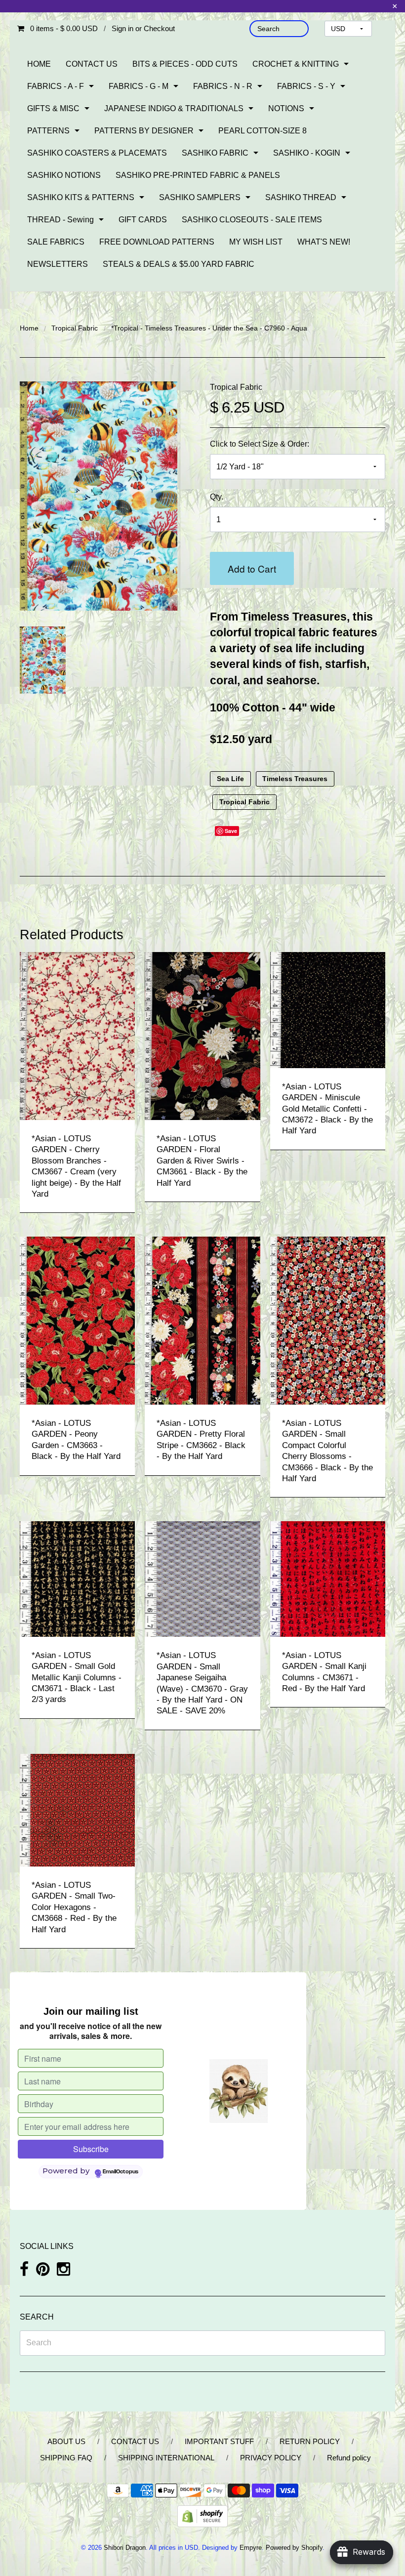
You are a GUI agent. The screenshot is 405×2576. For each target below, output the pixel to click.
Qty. (217, 497)
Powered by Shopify (294, 2548)
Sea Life (230, 779)
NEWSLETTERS (58, 264)
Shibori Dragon (125, 2548)
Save (231, 831)
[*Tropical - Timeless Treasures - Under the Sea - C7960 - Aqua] (43, 660)
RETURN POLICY (310, 2441)
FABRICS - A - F (56, 86)
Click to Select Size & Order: (260, 444)
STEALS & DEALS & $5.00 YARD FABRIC (179, 264)
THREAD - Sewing (61, 220)
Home (29, 328)
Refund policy (349, 2458)
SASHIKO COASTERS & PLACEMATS (97, 153)
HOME (39, 64)
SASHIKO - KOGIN (307, 153)
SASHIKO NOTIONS (64, 175)
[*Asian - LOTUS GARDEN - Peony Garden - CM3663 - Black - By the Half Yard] (77, 1320)
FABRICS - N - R (223, 86)
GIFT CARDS (143, 220)
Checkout (159, 28)
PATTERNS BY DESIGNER (144, 131)
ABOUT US (66, 2441)
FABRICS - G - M (139, 86)
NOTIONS (286, 108)
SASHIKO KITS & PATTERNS (81, 197)
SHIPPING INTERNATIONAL (166, 2458)
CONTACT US (92, 64)
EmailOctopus (121, 2172)
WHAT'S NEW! (324, 242)
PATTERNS (48, 131)
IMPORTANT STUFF (219, 2441)
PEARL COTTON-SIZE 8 (263, 131)
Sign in (122, 28)
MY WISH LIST (256, 242)
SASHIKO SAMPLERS (200, 197)
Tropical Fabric (75, 328)
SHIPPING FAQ (66, 2458)
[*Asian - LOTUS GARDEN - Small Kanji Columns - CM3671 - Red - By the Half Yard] (328, 1578)
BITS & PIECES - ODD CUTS (185, 64)
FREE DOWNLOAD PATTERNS (157, 242)
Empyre (251, 2548)
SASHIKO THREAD (301, 197)
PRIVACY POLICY (271, 2458)
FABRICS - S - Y (306, 86)
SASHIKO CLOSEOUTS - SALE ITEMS (252, 220)
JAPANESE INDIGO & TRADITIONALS (174, 108)
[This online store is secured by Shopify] (202, 2515)
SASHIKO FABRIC (215, 153)
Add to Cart (252, 568)
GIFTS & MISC (53, 108)
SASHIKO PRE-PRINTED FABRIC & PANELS (198, 175)
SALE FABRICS (56, 242)
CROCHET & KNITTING (296, 64)
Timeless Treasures (295, 779)
